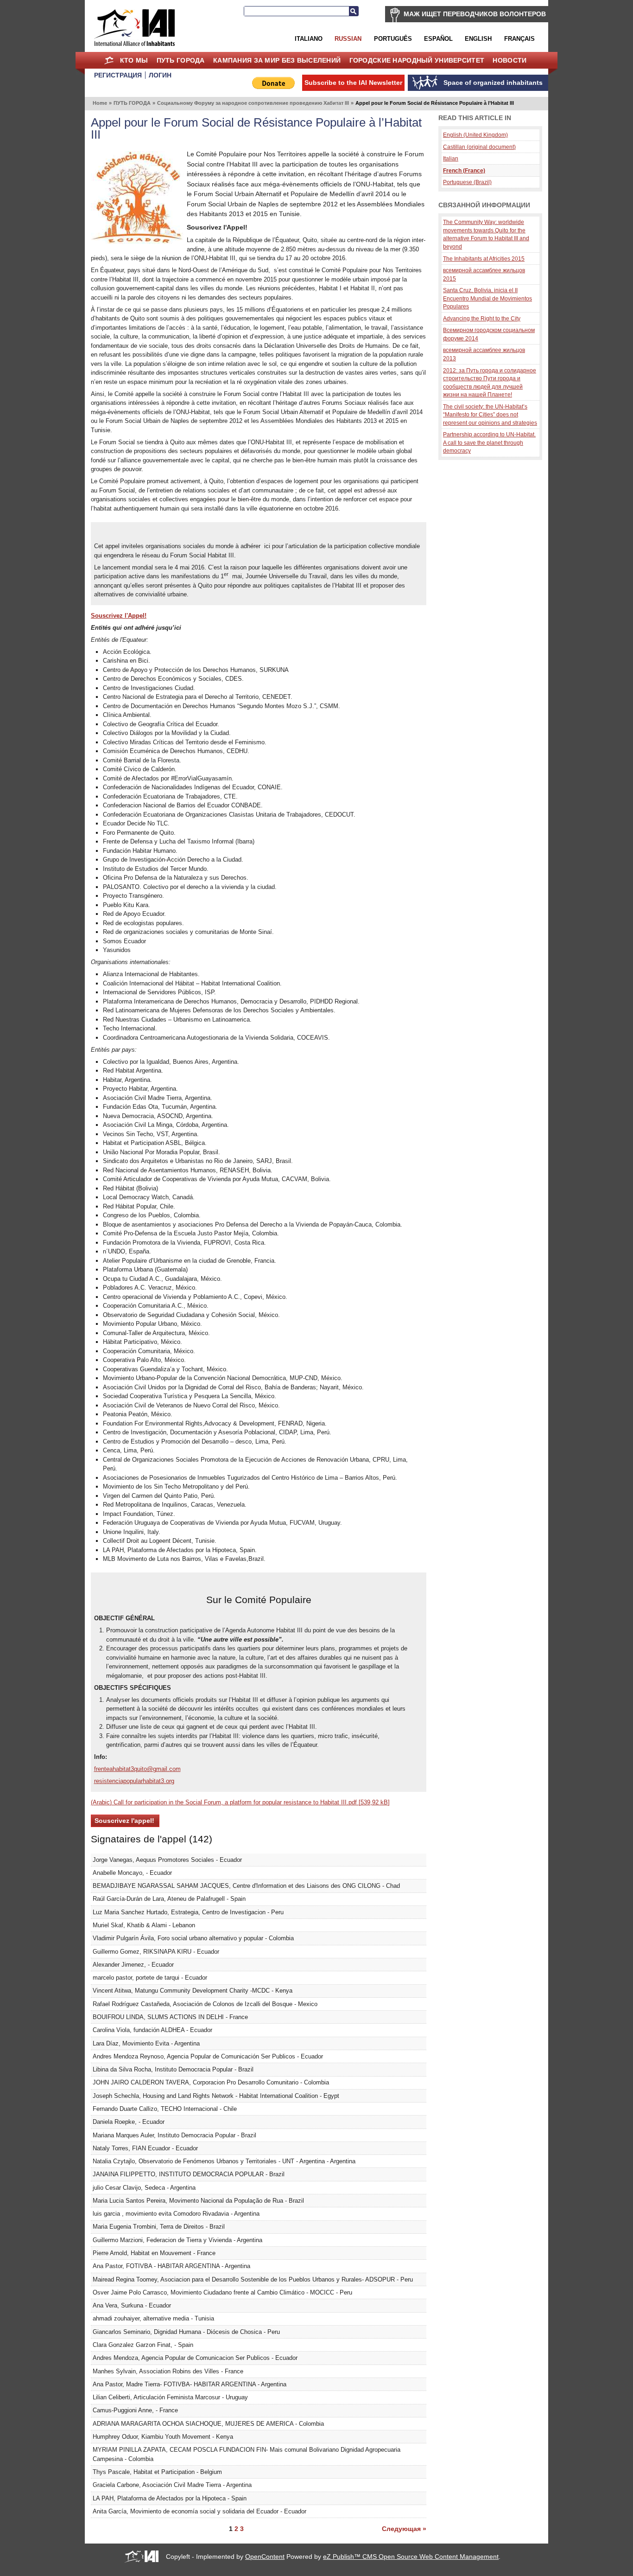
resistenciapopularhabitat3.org (134, 1781)
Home (109, 60)
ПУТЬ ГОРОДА (181, 60)
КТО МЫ (134, 60)
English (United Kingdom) (475, 135)
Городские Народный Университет (417, 60)
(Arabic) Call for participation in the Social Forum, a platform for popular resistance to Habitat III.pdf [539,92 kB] (240, 1802)
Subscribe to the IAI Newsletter (353, 83)
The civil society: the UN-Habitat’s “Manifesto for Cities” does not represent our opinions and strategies (490, 415)
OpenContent (265, 2557)
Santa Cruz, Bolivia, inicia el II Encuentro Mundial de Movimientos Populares (487, 298)
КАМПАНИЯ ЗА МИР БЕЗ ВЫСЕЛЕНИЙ (277, 60)
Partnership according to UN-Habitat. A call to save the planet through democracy (489, 442)
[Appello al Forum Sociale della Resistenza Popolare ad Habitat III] (137, 242)
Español (438, 39)
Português (393, 39)
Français (519, 39)
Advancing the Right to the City (482, 318)
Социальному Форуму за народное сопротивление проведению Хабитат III (253, 103)
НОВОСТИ (510, 60)
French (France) (464, 170)
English (478, 39)
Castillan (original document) (479, 147)
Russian (348, 39)
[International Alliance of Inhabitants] (134, 28)
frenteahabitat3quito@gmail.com (137, 1769)
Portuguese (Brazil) (467, 182)
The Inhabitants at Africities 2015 (484, 259)
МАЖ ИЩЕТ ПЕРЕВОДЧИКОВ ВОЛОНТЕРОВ (475, 14)
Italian (451, 158)
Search (354, 11)
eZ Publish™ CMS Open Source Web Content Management (411, 2557)
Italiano (309, 39)
